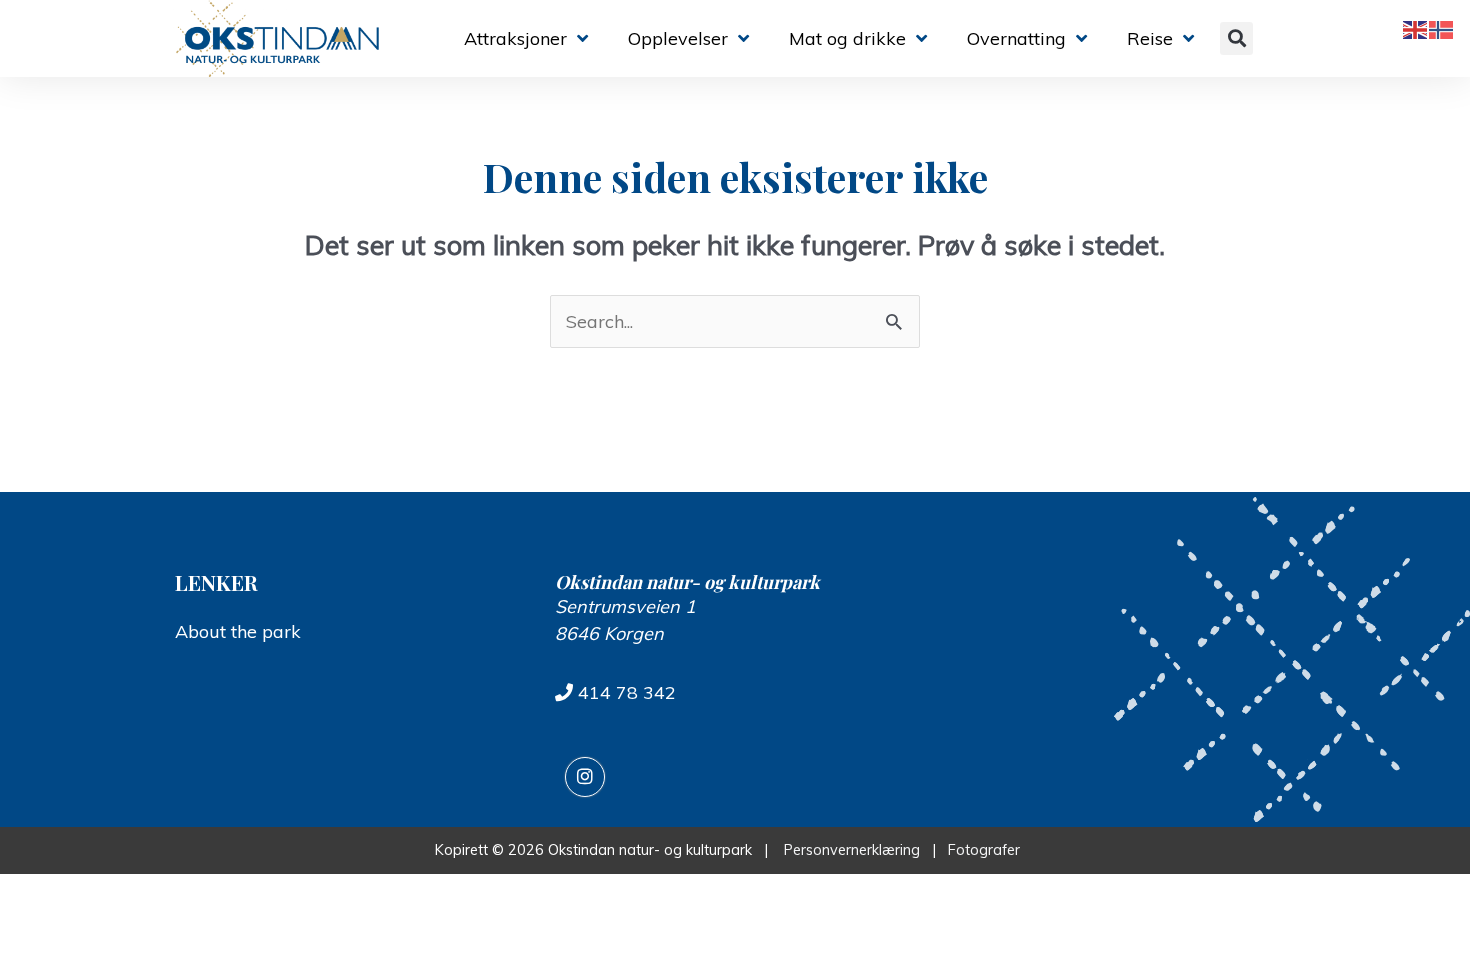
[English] (1416, 28)
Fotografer (988, 850)
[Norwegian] (1442, 28)
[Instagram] (585, 776)
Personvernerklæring (852, 850)
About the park (238, 631)
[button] (1236, 38)
